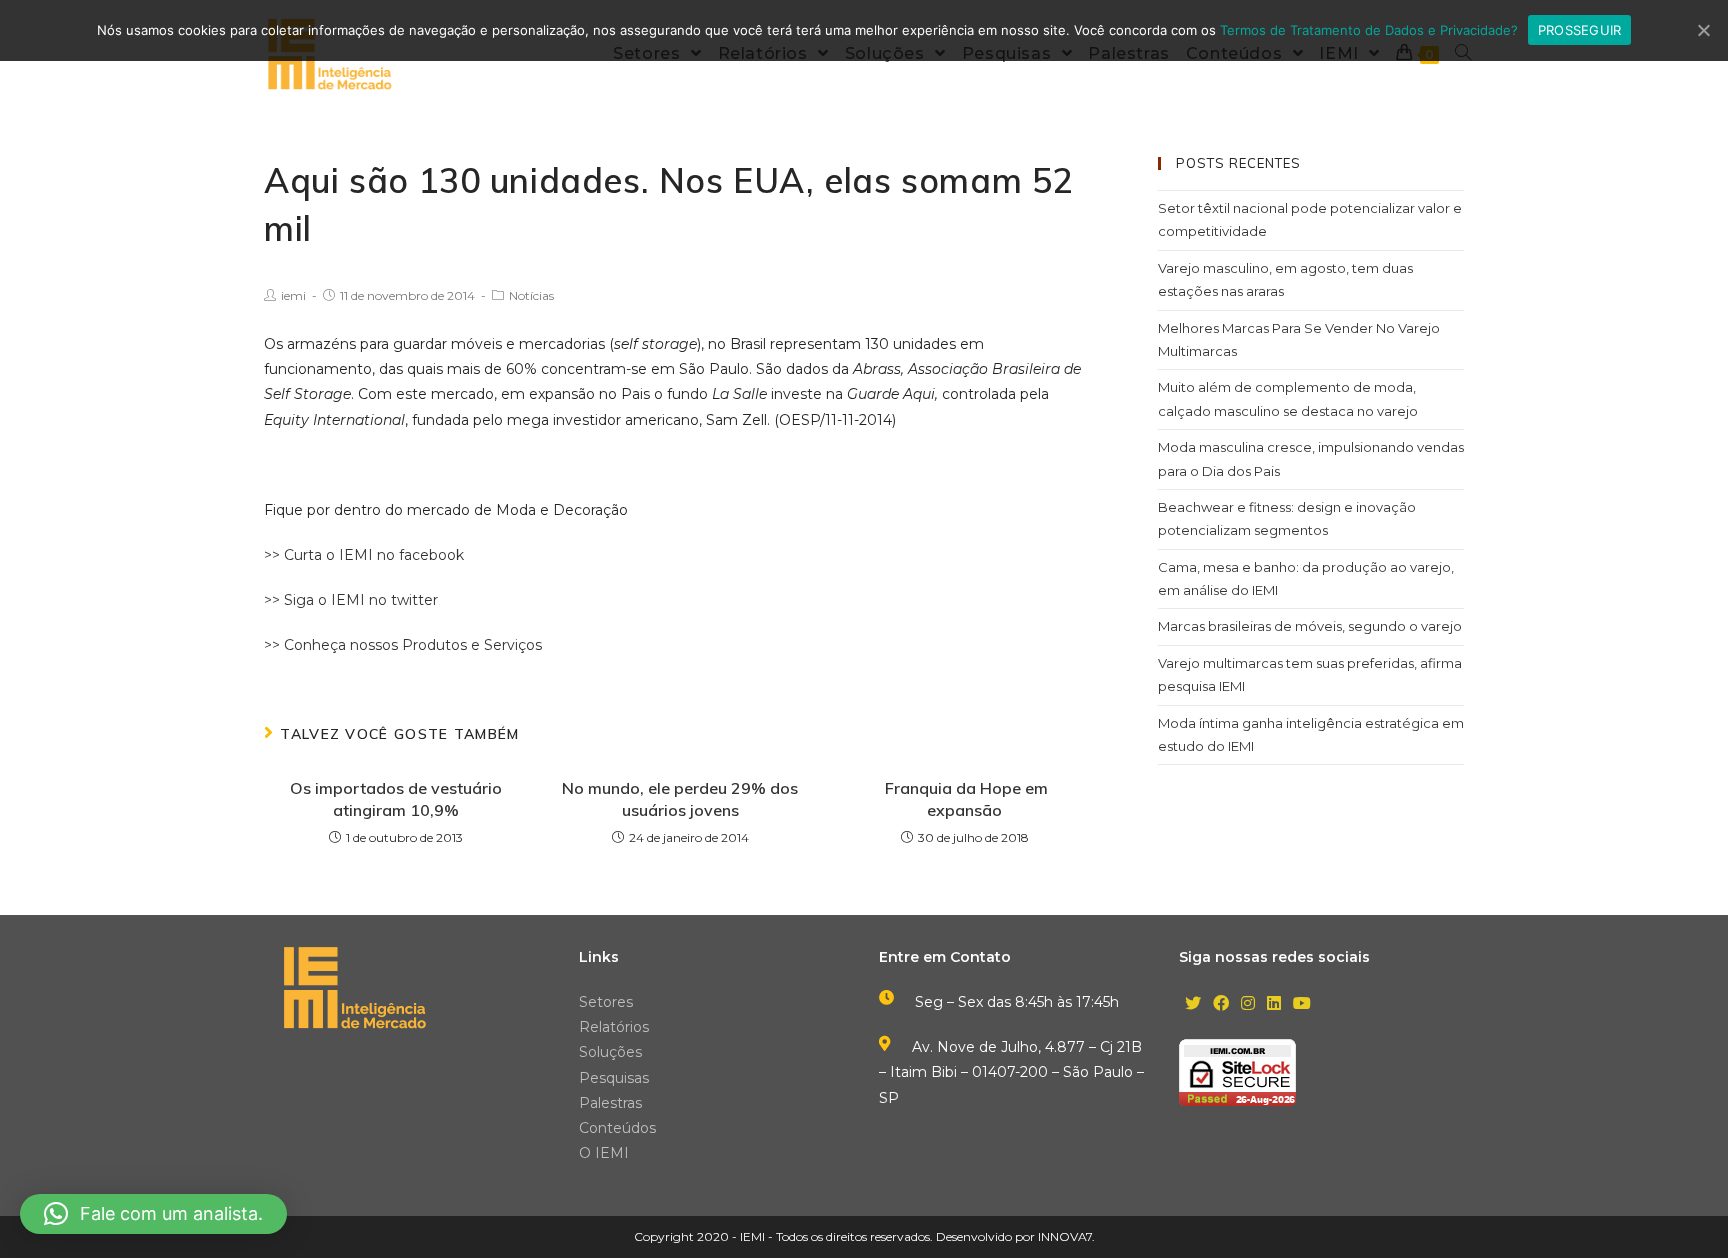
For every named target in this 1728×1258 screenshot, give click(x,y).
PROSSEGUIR (1580, 30)
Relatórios (614, 1027)
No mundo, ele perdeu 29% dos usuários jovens (680, 799)
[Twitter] (1193, 1004)
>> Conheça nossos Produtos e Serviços (403, 645)
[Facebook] (1221, 1004)
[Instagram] (1248, 1004)
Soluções (610, 1052)
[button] (153, 1214)
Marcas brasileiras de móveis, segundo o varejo (1310, 626)
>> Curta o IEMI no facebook (364, 555)
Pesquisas (614, 1078)
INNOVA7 (1065, 1236)
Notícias (531, 295)
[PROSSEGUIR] (1703, 30)
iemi (293, 295)
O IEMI (604, 1153)
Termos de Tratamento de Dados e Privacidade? (1369, 30)
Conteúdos (617, 1128)
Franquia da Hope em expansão (964, 799)
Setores (606, 1002)
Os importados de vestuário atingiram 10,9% (396, 799)
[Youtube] (1302, 1004)
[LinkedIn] (1274, 1004)
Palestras (610, 1103)
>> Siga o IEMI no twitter (351, 600)
